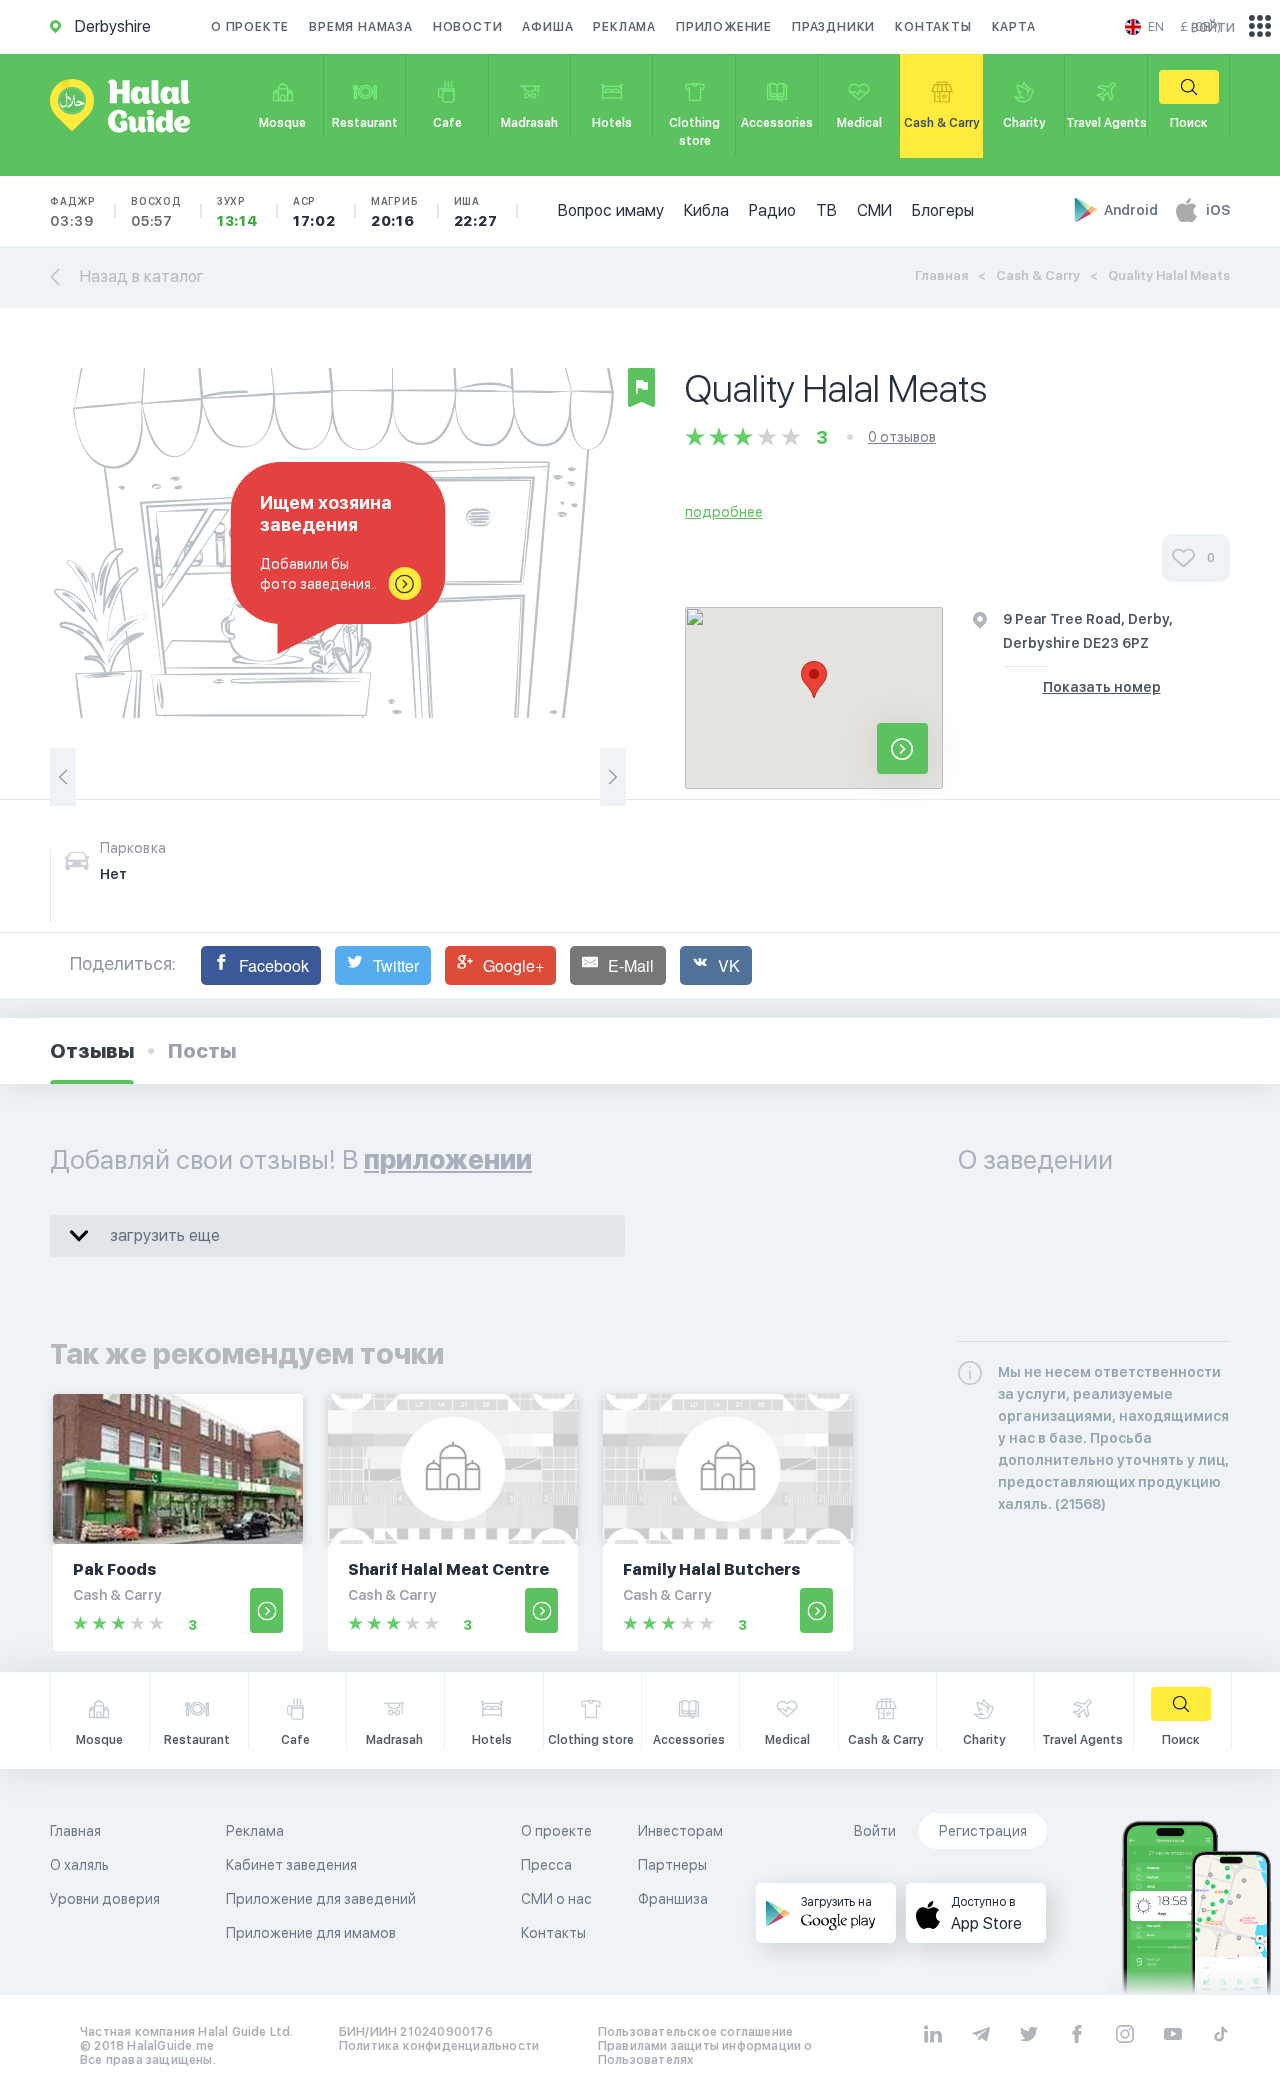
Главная (941, 275)
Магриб (395, 212)
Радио (772, 210)
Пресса (546, 1865)
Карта (1014, 27)
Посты (202, 1051)
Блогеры (943, 210)
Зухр (237, 212)
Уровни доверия (105, 1899)
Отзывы (92, 1051)
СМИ (874, 210)
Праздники (833, 27)
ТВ (826, 210)
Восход (156, 212)
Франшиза (673, 1899)
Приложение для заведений (321, 1899)
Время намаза (361, 27)
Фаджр (73, 212)
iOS (1218, 210)
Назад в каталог (142, 276)
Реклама (624, 27)
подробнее (724, 512)
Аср (314, 212)
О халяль (79, 1865)
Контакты (933, 27)
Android (1132, 210)
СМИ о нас (556, 1899)
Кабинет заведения (291, 1865)
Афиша (547, 27)
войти (1213, 26)
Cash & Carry (1038, 275)
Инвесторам (680, 1831)
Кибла (706, 210)
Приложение (724, 27)
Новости (468, 27)
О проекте (250, 27)
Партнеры (672, 1865)
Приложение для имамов (311, 1933)
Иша (476, 212)
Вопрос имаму (611, 210)
